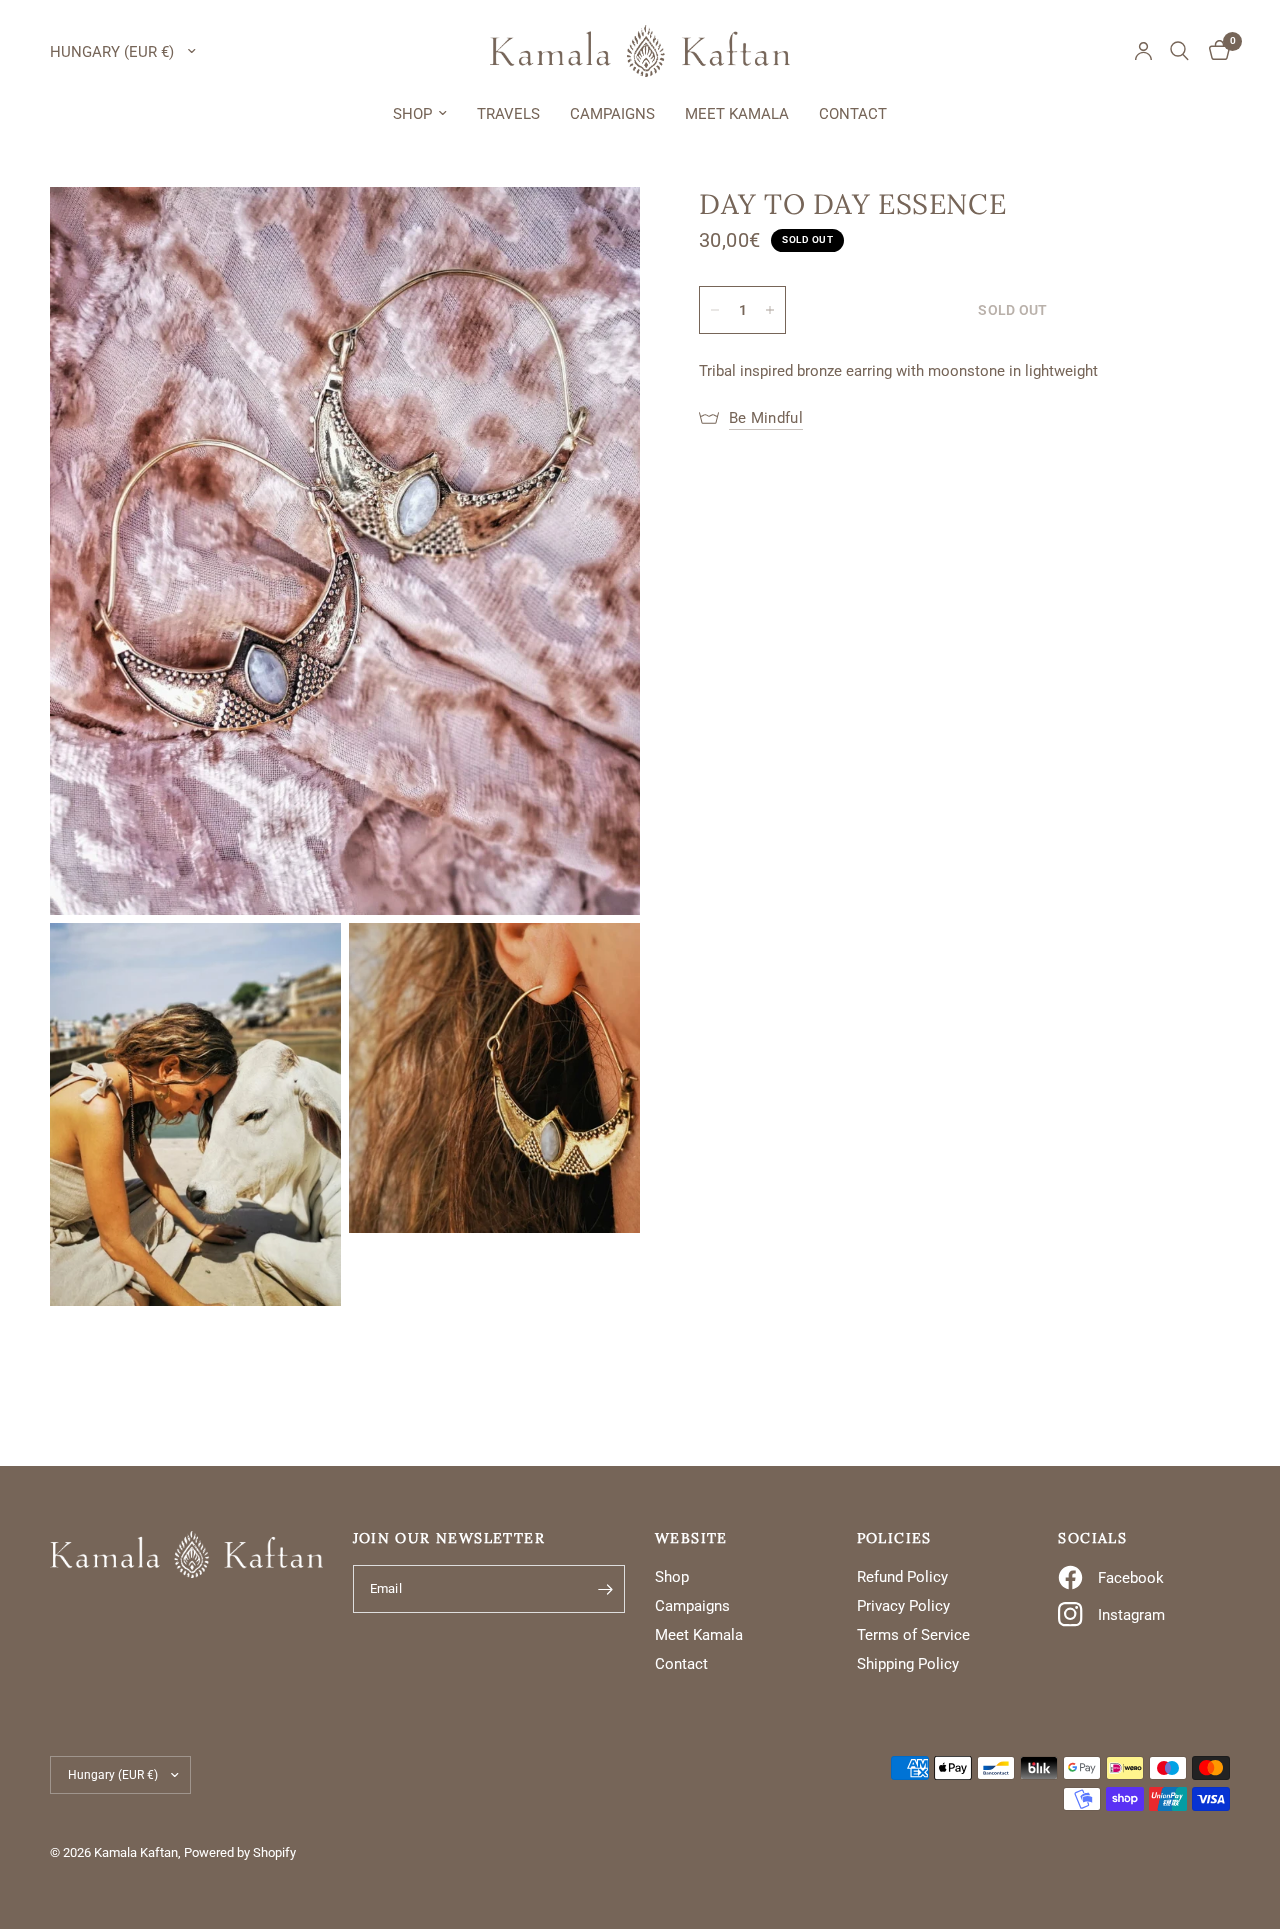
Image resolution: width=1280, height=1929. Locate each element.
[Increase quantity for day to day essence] (770, 310)
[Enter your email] (605, 1589)
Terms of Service (913, 1635)
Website (691, 1538)
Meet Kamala (737, 114)
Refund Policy (902, 1577)
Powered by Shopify (240, 1852)
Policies (894, 1538)
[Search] (1179, 51)
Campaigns (612, 114)
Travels (508, 114)
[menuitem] (420, 114)
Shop (412, 114)
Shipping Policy (908, 1664)
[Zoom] (598, 229)
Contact (853, 114)
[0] (1214, 51)
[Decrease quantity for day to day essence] (715, 310)
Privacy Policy (903, 1606)
